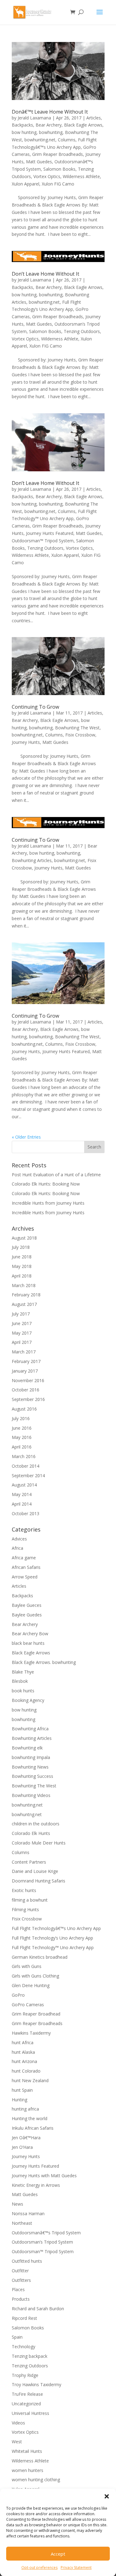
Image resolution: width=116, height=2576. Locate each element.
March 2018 (24, 1285)
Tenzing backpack (30, 2356)
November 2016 (28, 1380)
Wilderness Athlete (81, 176)
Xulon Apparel (26, 184)
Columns (67, 140)
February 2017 (26, 1361)
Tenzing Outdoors (82, 331)
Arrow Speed (25, 1577)
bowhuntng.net (27, 1814)
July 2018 (21, 1247)
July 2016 (21, 1418)
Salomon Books (59, 169)
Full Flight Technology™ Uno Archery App (53, 1947)
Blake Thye (23, 1672)
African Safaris (26, 1567)
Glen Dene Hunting (31, 1985)
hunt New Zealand (30, 2080)
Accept (58, 2554)
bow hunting (24, 132)
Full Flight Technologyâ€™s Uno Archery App (56, 1928)
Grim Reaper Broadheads (58, 154)
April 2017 (22, 1342)
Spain (17, 2337)
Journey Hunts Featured (50, 533)
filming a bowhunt (30, 1900)
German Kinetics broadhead (40, 1957)
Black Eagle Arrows (83, 125)
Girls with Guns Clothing (35, 1976)
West (17, 2442)
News (17, 2204)
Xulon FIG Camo (58, 184)
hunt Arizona (24, 2061)
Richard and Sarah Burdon (38, 2309)
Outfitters (21, 2280)
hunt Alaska (23, 2052)
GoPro (18, 1995)
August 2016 (24, 1409)
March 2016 (24, 1456)
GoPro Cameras (28, 2005)
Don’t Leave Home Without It (45, 274)
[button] (107, 2496)
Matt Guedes (39, 162)
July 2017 (21, 1314)
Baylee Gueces (27, 1605)
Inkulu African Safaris (33, 2128)
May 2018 (22, 1266)
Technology (24, 2347)
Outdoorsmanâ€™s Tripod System (46, 2233)
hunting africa (25, 2109)
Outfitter (20, 2271)
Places (18, 2289)
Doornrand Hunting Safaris (39, 1881)
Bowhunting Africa (30, 1729)
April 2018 (22, 1276)
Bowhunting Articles (32, 860)
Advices (19, 1539)
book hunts (23, 1691)
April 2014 (22, 1504)
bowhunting (51, 132)
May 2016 (22, 1437)
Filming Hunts (25, 1909)
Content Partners (29, 1862)
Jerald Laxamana (34, 118)
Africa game (24, 1558)
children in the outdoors (36, 1824)
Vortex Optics (47, 176)
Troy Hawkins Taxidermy (37, 2384)
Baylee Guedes (27, 1615)
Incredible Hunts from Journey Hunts (48, 1203)
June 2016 (22, 1428)
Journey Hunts (26, 742)
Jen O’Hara (22, 2147)
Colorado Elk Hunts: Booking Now (46, 1184)
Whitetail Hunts (27, 2451)
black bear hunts (28, 1643)
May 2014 (22, 1494)
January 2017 (25, 1371)
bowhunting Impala (31, 1757)
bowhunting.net (40, 140)
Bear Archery (49, 125)
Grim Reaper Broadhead (36, 2014)
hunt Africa (23, 2042)
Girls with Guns (27, 1966)
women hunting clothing (36, 2480)
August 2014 (24, 1485)
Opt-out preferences (39, 2568)
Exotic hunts (24, 1890)
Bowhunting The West (77, 728)
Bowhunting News (30, 1767)
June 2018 (22, 1257)
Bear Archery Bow (30, 1634)
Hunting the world (30, 2118)
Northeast (22, 2223)
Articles (94, 118)
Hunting (19, 2100)
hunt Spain (22, 2090)
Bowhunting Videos (31, 1795)
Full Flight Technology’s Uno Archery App (52, 1938)
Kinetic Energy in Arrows (36, 2185)
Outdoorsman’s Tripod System (42, 2242)
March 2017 (24, 1352)
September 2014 (28, 1476)
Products (21, 2299)
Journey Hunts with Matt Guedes (44, 2176)
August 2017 (24, 1304)
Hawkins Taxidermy (31, 2033)
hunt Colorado (26, 2071)
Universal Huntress (30, 2413)
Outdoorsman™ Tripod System (43, 541)
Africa (17, 1548)
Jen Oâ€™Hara (26, 2138)
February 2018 (26, 1295)
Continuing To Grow (35, 707)
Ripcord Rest (24, 2318)
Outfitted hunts (27, 2261)
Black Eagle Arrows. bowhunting (44, 1662)
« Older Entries (26, 1137)
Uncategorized (26, 2404)
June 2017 (22, 1323)
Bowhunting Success (32, 1776)
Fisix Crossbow (80, 735)
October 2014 (26, 1466)
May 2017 (22, 1333)
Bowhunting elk (27, 1748)
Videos (18, 2423)
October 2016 (26, 1390)
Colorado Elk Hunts (31, 1833)
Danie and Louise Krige (35, 1871)
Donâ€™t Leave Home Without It (50, 112)
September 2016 (28, 1399)
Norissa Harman (28, 2213)
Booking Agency (28, 1700)
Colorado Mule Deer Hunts (39, 1843)
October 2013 (26, 1513)
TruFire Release (27, 2394)
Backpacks (22, 125)
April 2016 (22, 1447)
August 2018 (24, 1238)
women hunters (28, 2470)
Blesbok (20, 1681)
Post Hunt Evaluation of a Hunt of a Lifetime (56, 1175)
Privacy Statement (76, 2568)
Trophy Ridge (25, 2375)
